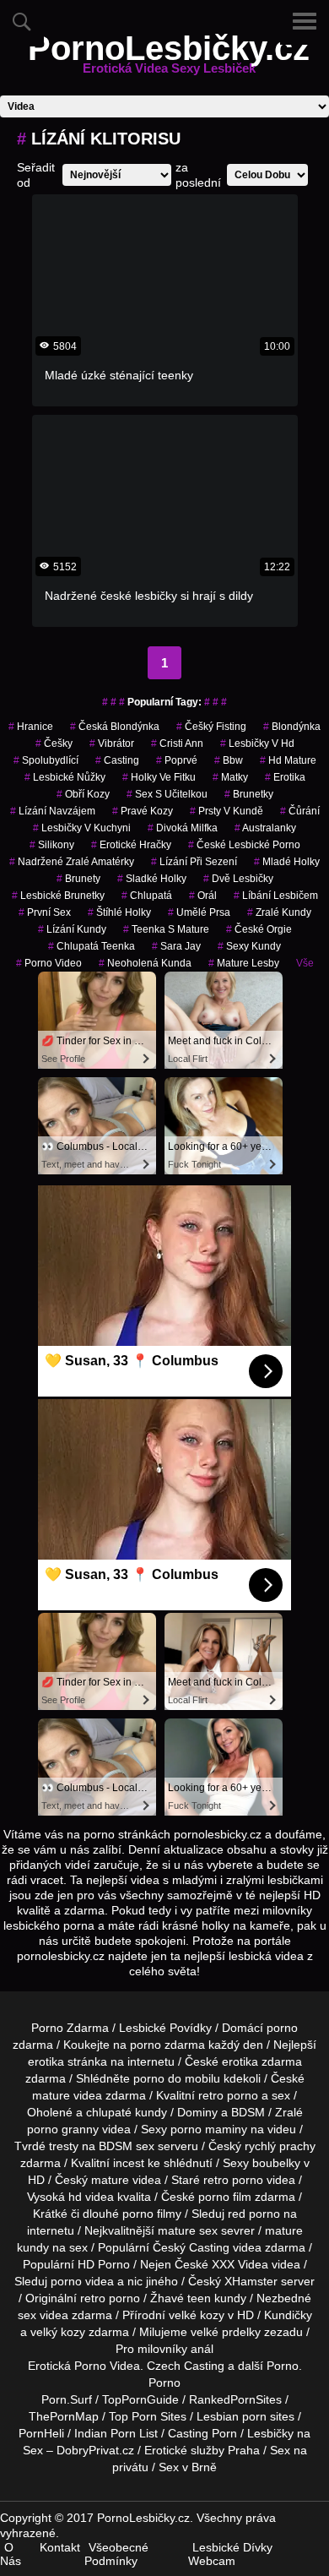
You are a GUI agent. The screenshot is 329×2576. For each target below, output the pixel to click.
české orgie (259, 929)
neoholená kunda (145, 963)
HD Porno (104, 2264)
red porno (254, 2214)
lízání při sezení (194, 862)
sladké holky (152, 879)
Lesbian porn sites (245, 2416)
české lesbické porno (244, 845)
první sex (45, 912)
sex (27, 2315)
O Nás (11, 2554)
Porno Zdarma (70, 2028)
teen (199, 2298)
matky (230, 777)
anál (202, 2349)
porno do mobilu (177, 2078)
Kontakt (60, 2547)
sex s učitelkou (167, 794)
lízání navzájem (53, 811)
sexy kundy (249, 946)
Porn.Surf (67, 2399)
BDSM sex (127, 2146)
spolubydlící (46, 760)
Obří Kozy (83, 794)
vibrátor (112, 743)
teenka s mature (166, 929)
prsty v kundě (227, 811)
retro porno (228, 2095)
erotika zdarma (262, 2061)
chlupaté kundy (127, 2112)
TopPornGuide (140, 2399)
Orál (203, 896)
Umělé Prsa (199, 912)
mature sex (188, 2230)
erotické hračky (131, 845)
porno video (49, 963)
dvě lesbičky (238, 879)
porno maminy (209, 2129)
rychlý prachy (280, 2146)
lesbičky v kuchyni (82, 828)
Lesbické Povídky (165, 2028)
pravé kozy (143, 811)
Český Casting (191, 2247)
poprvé (177, 760)
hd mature (288, 760)
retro (93, 2298)
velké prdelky (226, 2332)
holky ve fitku (159, 777)
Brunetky (249, 794)
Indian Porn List (116, 2433)
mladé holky (287, 862)
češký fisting (211, 727)
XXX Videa (240, 2264)
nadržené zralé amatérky (72, 862)
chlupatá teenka (92, 946)
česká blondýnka (115, 727)
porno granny (63, 2129)
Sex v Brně (188, 2467)
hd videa (91, 2197)
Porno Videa (107, 2366)
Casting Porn (202, 2433)
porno (282, 2028)
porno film (225, 2197)
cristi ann (177, 743)
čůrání (300, 811)
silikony (52, 845)
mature (51, 2095)
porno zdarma (167, 2045)
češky (54, 743)
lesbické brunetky (58, 896)
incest (129, 2163)
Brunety (78, 879)
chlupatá (147, 896)
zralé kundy (279, 912)
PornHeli (41, 2433)
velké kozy (197, 2315)
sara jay (176, 946)
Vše (305, 963)
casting (117, 760)
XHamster (251, 2281)
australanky (265, 828)
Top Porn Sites (148, 2416)
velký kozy (58, 2332)
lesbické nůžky (65, 777)
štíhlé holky (119, 912)
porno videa (82, 2281)
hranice (31, 727)
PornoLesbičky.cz (169, 58)
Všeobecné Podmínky (116, 2554)
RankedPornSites (235, 2399)
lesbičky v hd (257, 743)
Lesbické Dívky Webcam (230, 2554)
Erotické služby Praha (202, 2450)
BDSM (248, 2112)
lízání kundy (72, 929)
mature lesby (244, 963)
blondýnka (292, 727)
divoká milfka (183, 828)
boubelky (276, 2163)
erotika (285, 777)
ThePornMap (64, 2416)
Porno (283, 2366)
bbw (229, 760)
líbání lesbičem (276, 896)
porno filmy (152, 2214)
